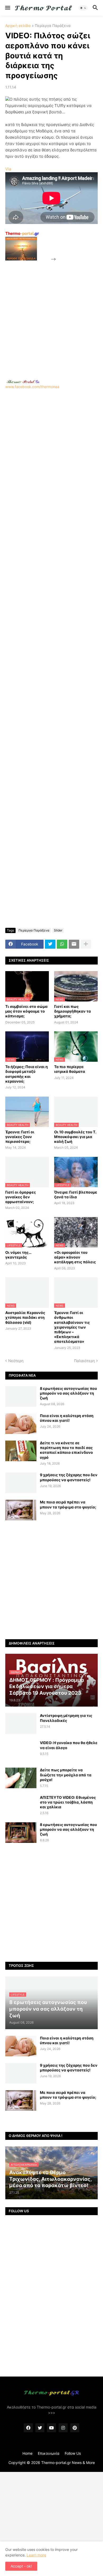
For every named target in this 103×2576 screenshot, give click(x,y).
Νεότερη (16, 1361)
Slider (58, 930)
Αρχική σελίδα (18, 26)
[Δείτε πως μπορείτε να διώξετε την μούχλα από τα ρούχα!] (21, 1778)
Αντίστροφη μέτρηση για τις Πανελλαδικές (66, 1718)
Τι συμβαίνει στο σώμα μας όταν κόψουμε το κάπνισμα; (26, 1011)
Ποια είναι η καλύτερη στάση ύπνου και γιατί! (67, 1418)
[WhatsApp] (62, 944)
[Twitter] (50, 944)
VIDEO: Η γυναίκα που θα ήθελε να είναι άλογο (69, 1745)
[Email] (74, 944)
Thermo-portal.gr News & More (68, 2463)
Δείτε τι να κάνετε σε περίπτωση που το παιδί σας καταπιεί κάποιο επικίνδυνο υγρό (66, 1450)
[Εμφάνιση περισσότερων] (86, 944)
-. (23, 381)
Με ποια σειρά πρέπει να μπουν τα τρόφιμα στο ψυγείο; (68, 1504)
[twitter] (40, 2428)
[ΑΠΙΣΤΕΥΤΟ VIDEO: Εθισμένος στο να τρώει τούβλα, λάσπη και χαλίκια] (21, 1805)
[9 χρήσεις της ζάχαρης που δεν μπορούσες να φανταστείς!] (21, 1483)
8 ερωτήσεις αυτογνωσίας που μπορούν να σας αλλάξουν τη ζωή (68, 1393)
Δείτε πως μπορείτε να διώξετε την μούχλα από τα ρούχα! (66, 1775)
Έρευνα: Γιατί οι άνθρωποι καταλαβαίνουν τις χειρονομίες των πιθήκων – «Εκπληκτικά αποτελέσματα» (72, 1327)
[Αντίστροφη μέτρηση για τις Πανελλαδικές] (21, 1723)
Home (27, 2453)
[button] (7, 8)
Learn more (36, 2555)
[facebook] (28, 2428)
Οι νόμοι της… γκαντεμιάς (18, 1255)
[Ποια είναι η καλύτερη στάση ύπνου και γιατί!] (21, 1424)
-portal (22, 233)
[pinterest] (75, 2428)
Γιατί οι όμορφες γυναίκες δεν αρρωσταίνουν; (21, 1197)
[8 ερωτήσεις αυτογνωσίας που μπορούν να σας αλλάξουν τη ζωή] (21, 1396)
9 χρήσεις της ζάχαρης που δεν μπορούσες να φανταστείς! (69, 1477)
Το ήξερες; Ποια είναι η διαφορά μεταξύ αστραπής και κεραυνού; (27, 1074)
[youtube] (51, 2428)
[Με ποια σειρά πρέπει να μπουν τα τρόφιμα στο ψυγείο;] (21, 1510)
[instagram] (63, 2428)
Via (8, 169)
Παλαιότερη (84, 1361)
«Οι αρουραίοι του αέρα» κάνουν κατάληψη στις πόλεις (75, 1257)
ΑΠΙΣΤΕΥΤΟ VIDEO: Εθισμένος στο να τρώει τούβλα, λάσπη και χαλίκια (68, 1802)
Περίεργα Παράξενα (53, 26)
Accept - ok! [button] (21, 2566)
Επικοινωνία (49, 2453)
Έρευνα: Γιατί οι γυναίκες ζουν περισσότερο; (20, 1137)
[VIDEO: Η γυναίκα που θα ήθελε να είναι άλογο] (21, 1751)
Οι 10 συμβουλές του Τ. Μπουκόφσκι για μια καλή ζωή (75, 1137)
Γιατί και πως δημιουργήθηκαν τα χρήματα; (72, 1011)
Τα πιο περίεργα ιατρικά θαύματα (70, 1069)
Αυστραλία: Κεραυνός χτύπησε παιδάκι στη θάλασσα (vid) (25, 1317)
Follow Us (73, 2453)
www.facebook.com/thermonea (32, 387)
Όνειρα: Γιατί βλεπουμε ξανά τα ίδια (76, 1194)
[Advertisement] (51, 314)
